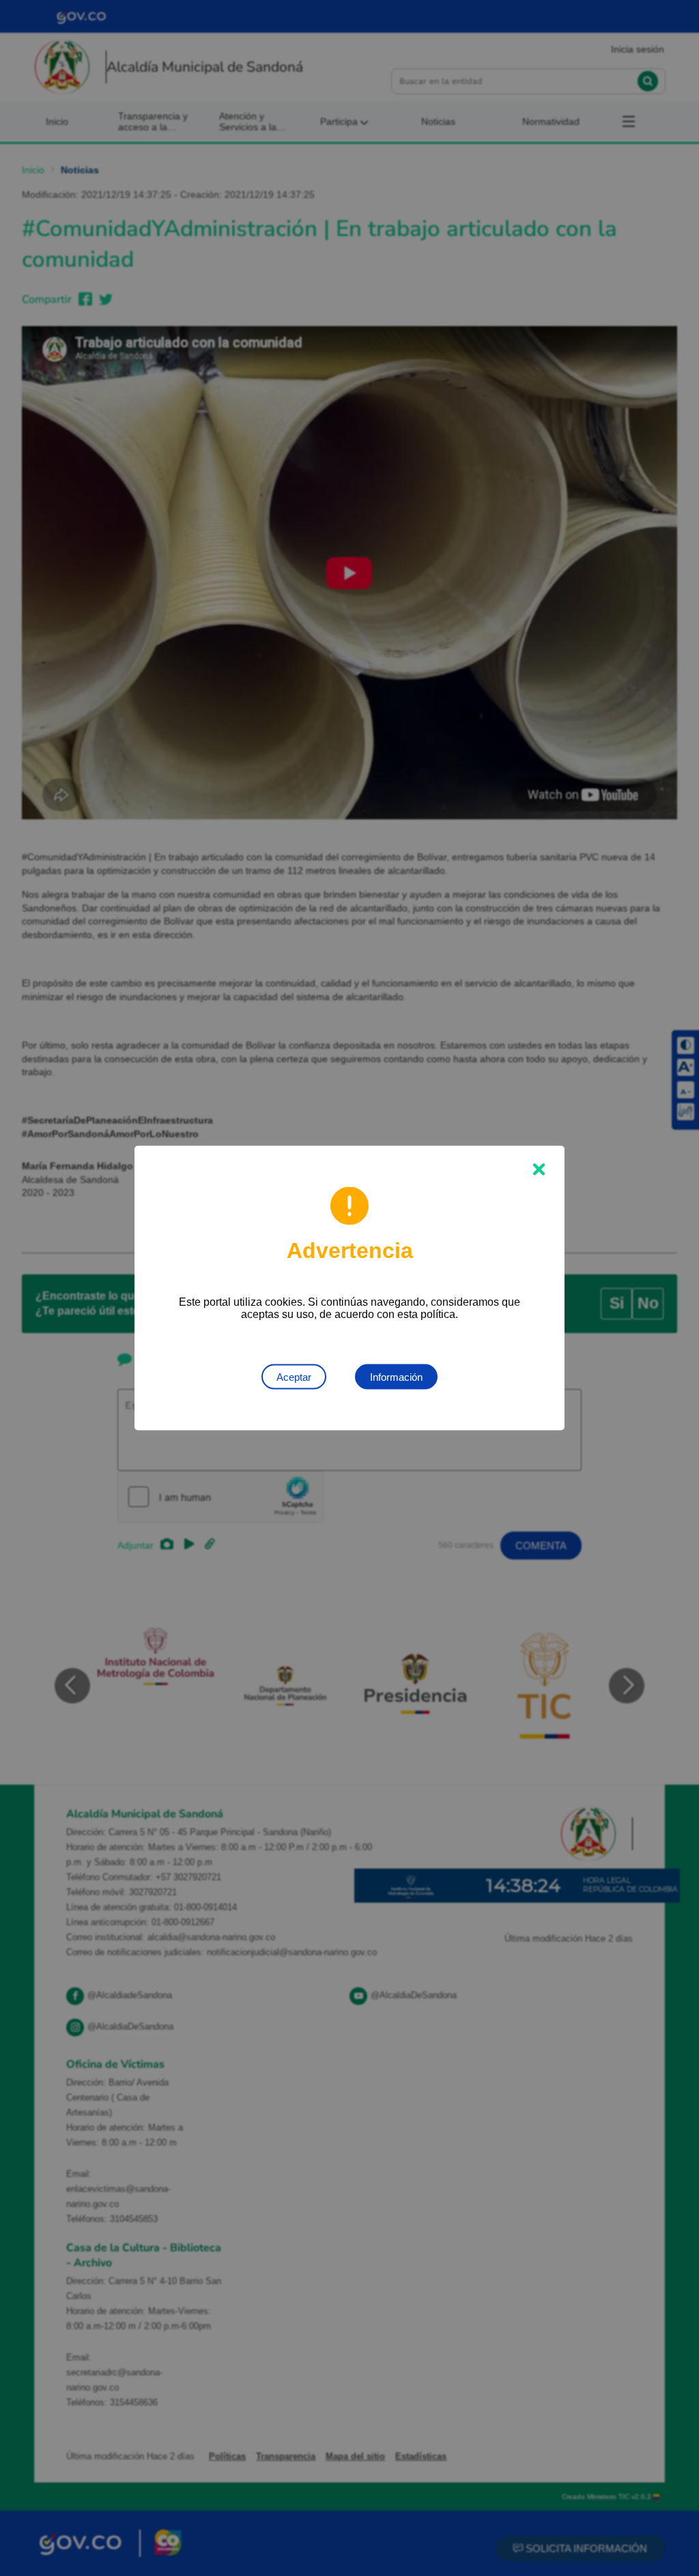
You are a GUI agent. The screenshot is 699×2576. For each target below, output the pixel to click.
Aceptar (294, 1377)
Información (396, 1377)
